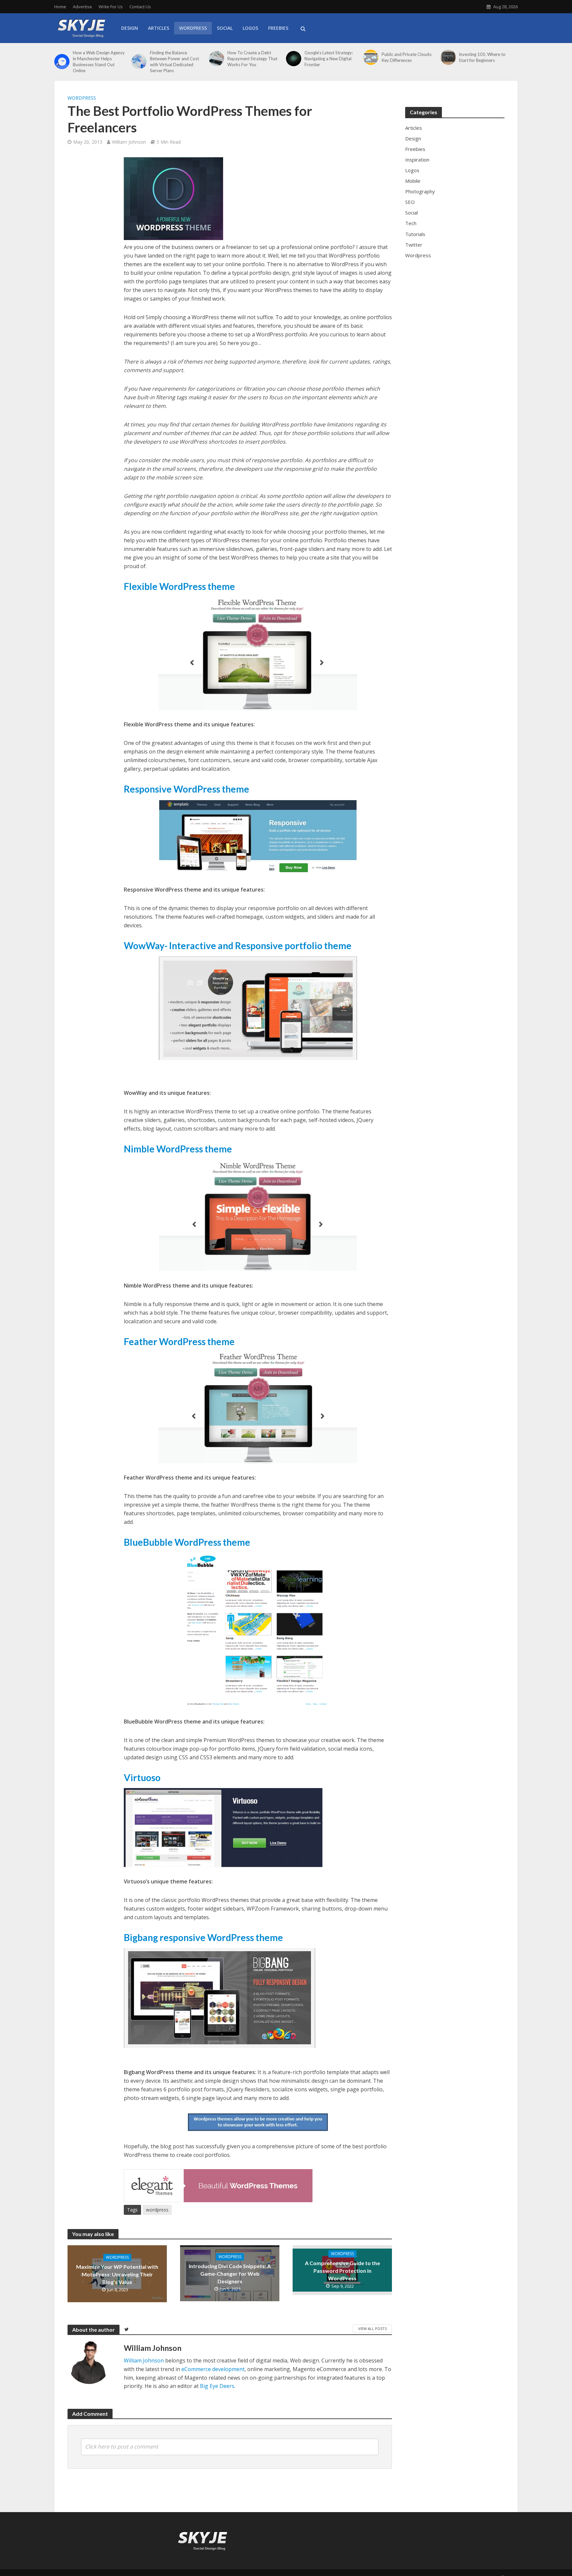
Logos (250, 28)
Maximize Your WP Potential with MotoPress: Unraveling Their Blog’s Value (117, 2274)
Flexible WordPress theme (179, 586)
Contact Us (140, 7)
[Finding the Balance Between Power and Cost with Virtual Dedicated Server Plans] (139, 62)
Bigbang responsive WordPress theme (203, 1937)
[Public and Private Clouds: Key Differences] (371, 57)
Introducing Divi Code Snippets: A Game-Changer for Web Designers (230, 2274)
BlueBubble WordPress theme (187, 1542)
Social (225, 28)
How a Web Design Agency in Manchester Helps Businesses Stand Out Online (99, 62)
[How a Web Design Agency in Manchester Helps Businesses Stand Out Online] (62, 62)
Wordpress (82, 98)
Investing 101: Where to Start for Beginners (482, 57)
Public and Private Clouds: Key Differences (407, 57)
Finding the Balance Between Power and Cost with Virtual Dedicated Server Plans (174, 62)
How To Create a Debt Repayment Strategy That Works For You (252, 59)
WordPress (193, 28)
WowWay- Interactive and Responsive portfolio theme (238, 946)
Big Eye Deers (217, 2386)
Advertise (82, 7)
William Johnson (129, 142)
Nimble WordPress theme (178, 1149)
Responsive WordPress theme (187, 789)
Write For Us (111, 7)
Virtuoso (142, 1777)
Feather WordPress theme (179, 1341)
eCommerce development (213, 2369)
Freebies (278, 28)
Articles (159, 28)
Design (130, 28)
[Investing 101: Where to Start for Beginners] (448, 57)
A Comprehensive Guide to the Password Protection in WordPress (342, 2271)
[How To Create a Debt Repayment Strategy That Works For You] (216, 59)
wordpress (157, 2210)
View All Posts (372, 2329)
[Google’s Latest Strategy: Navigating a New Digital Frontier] (294, 59)
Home (60, 7)
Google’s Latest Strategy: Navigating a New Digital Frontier (329, 59)
